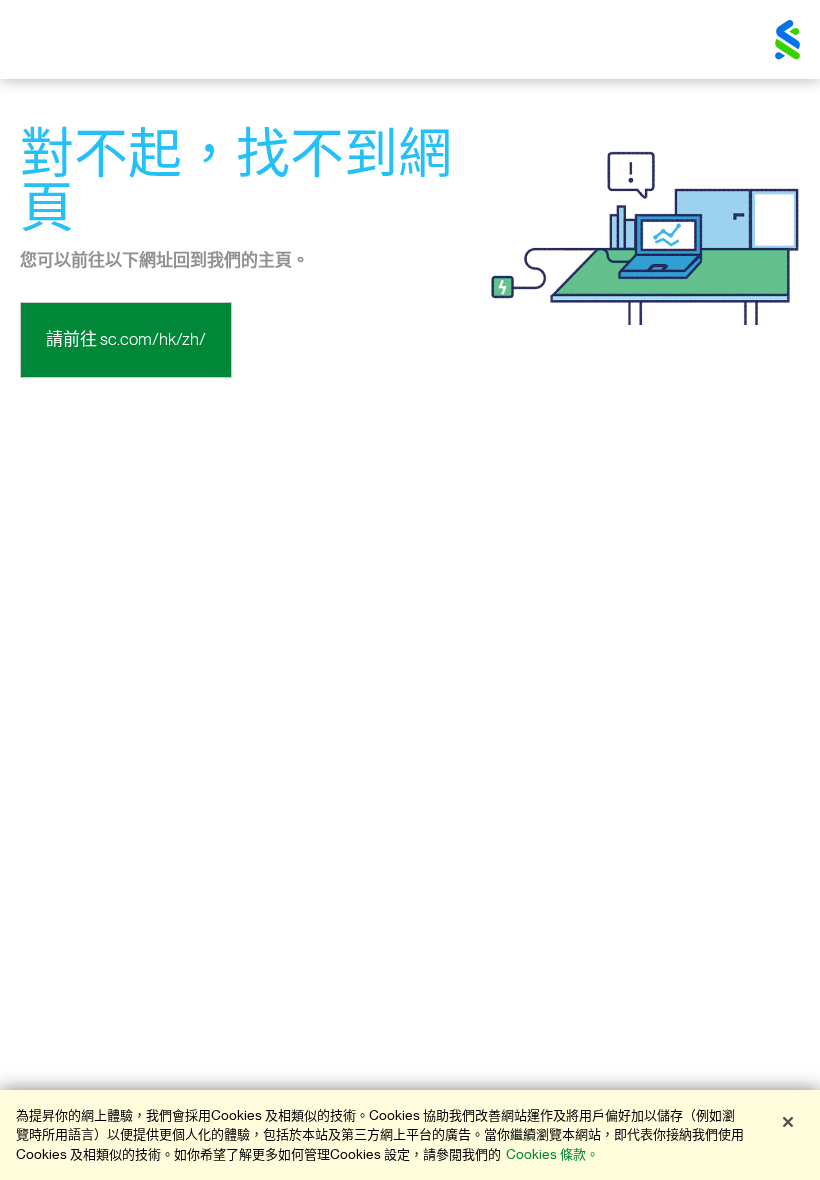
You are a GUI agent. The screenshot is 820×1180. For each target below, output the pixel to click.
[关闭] (788, 1122)
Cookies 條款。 (552, 1154)
